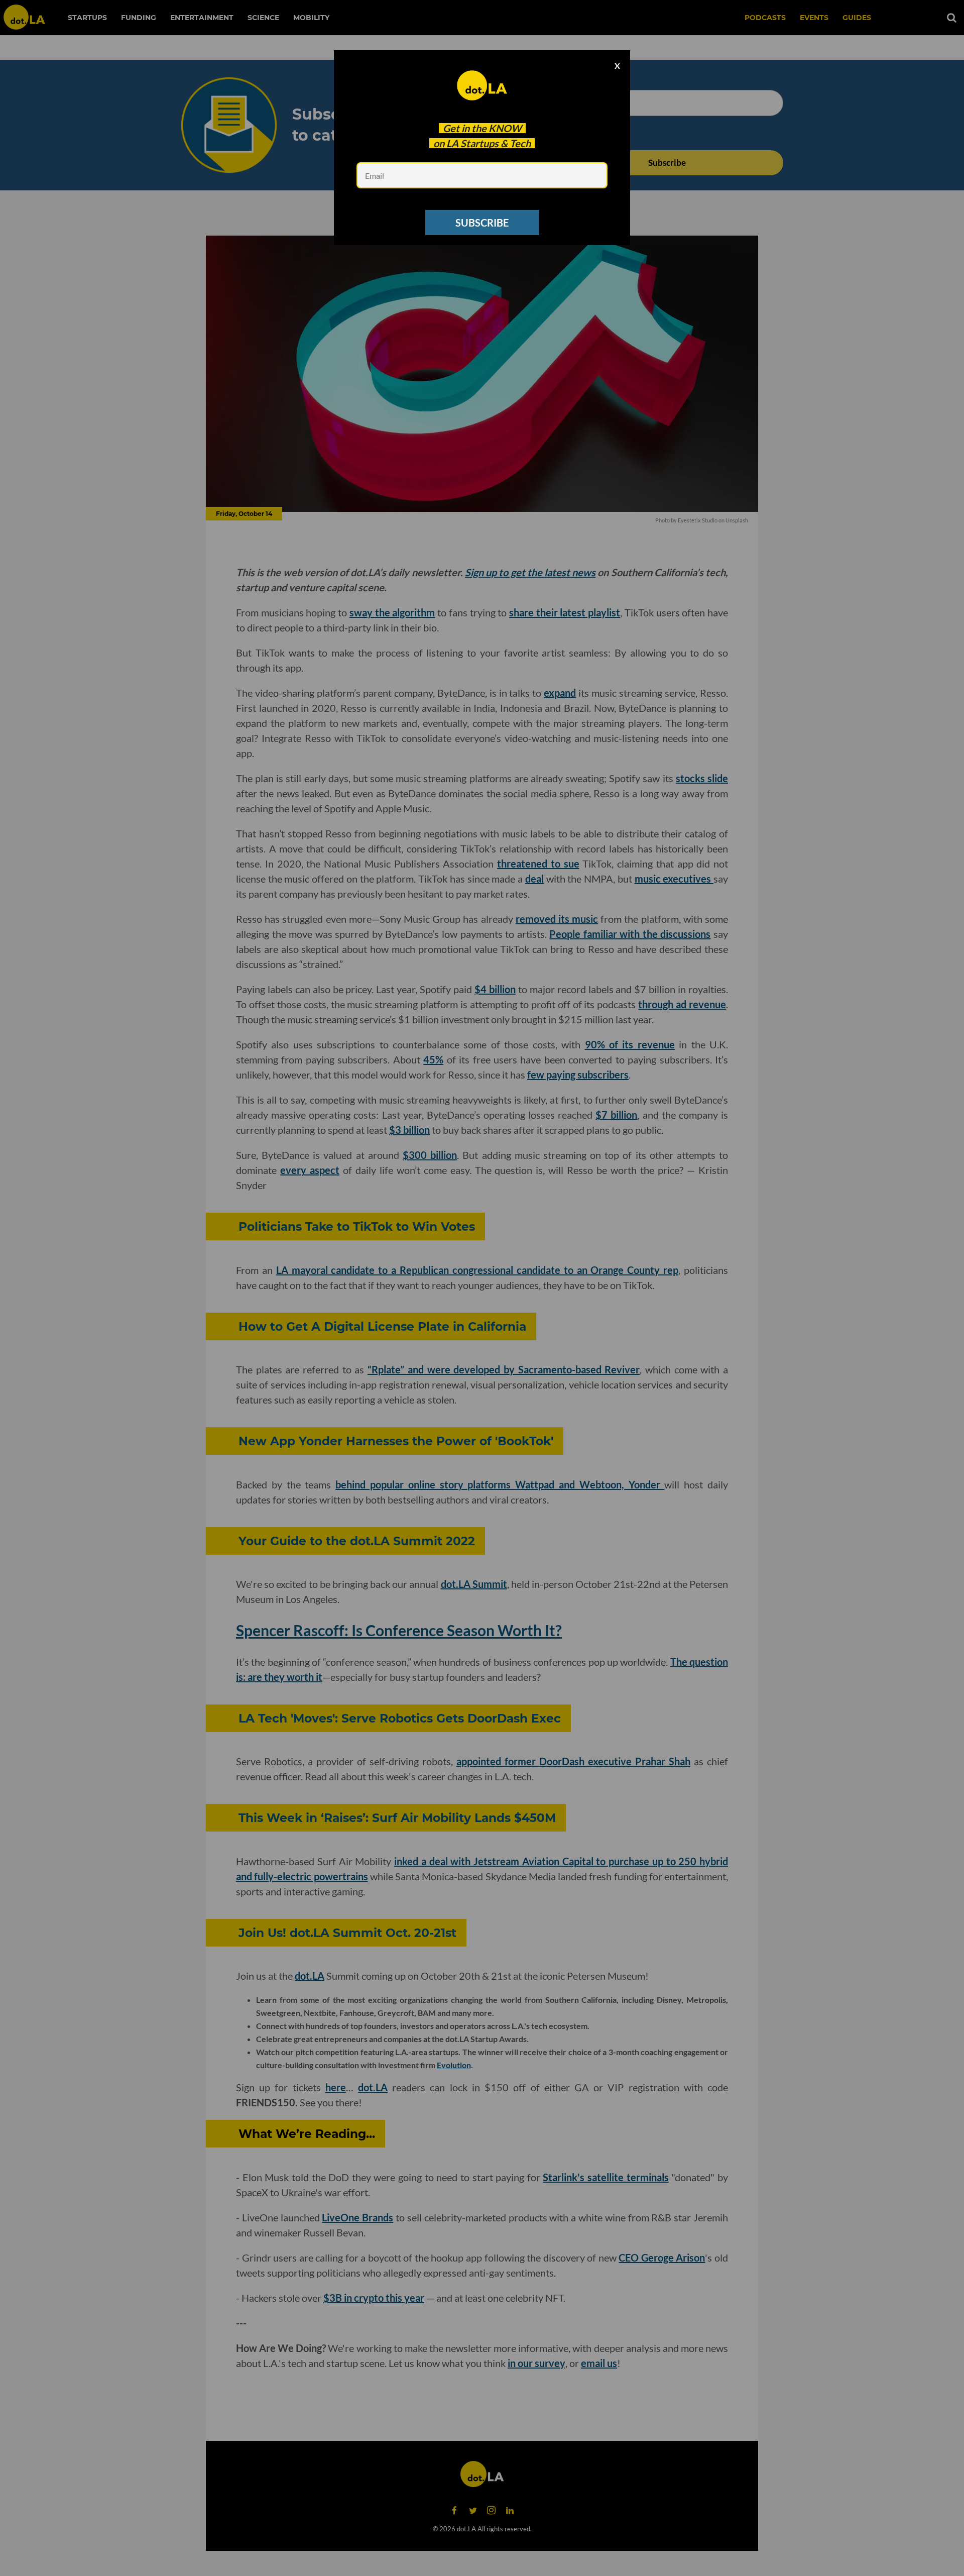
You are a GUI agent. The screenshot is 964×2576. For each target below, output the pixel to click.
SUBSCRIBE (482, 223)
